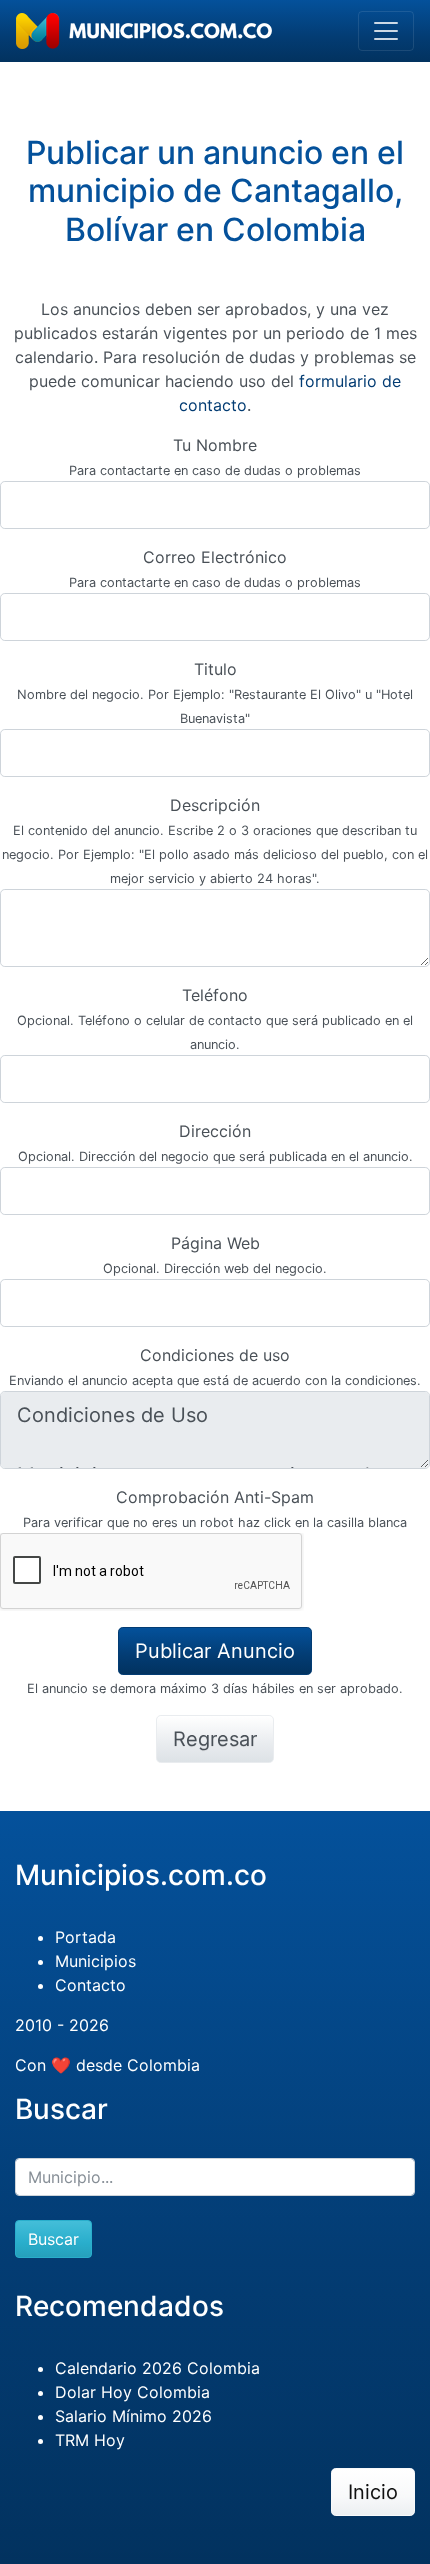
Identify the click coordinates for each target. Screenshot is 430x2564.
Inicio (373, 2492)
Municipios (95, 1961)
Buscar (53, 2239)
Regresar (215, 1739)
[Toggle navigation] (386, 31)
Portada (85, 1937)
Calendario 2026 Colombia (157, 2368)
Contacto (90, 1985)
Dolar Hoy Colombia (132, 2392)
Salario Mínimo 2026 (133, 2416)
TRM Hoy (90, 2440)
